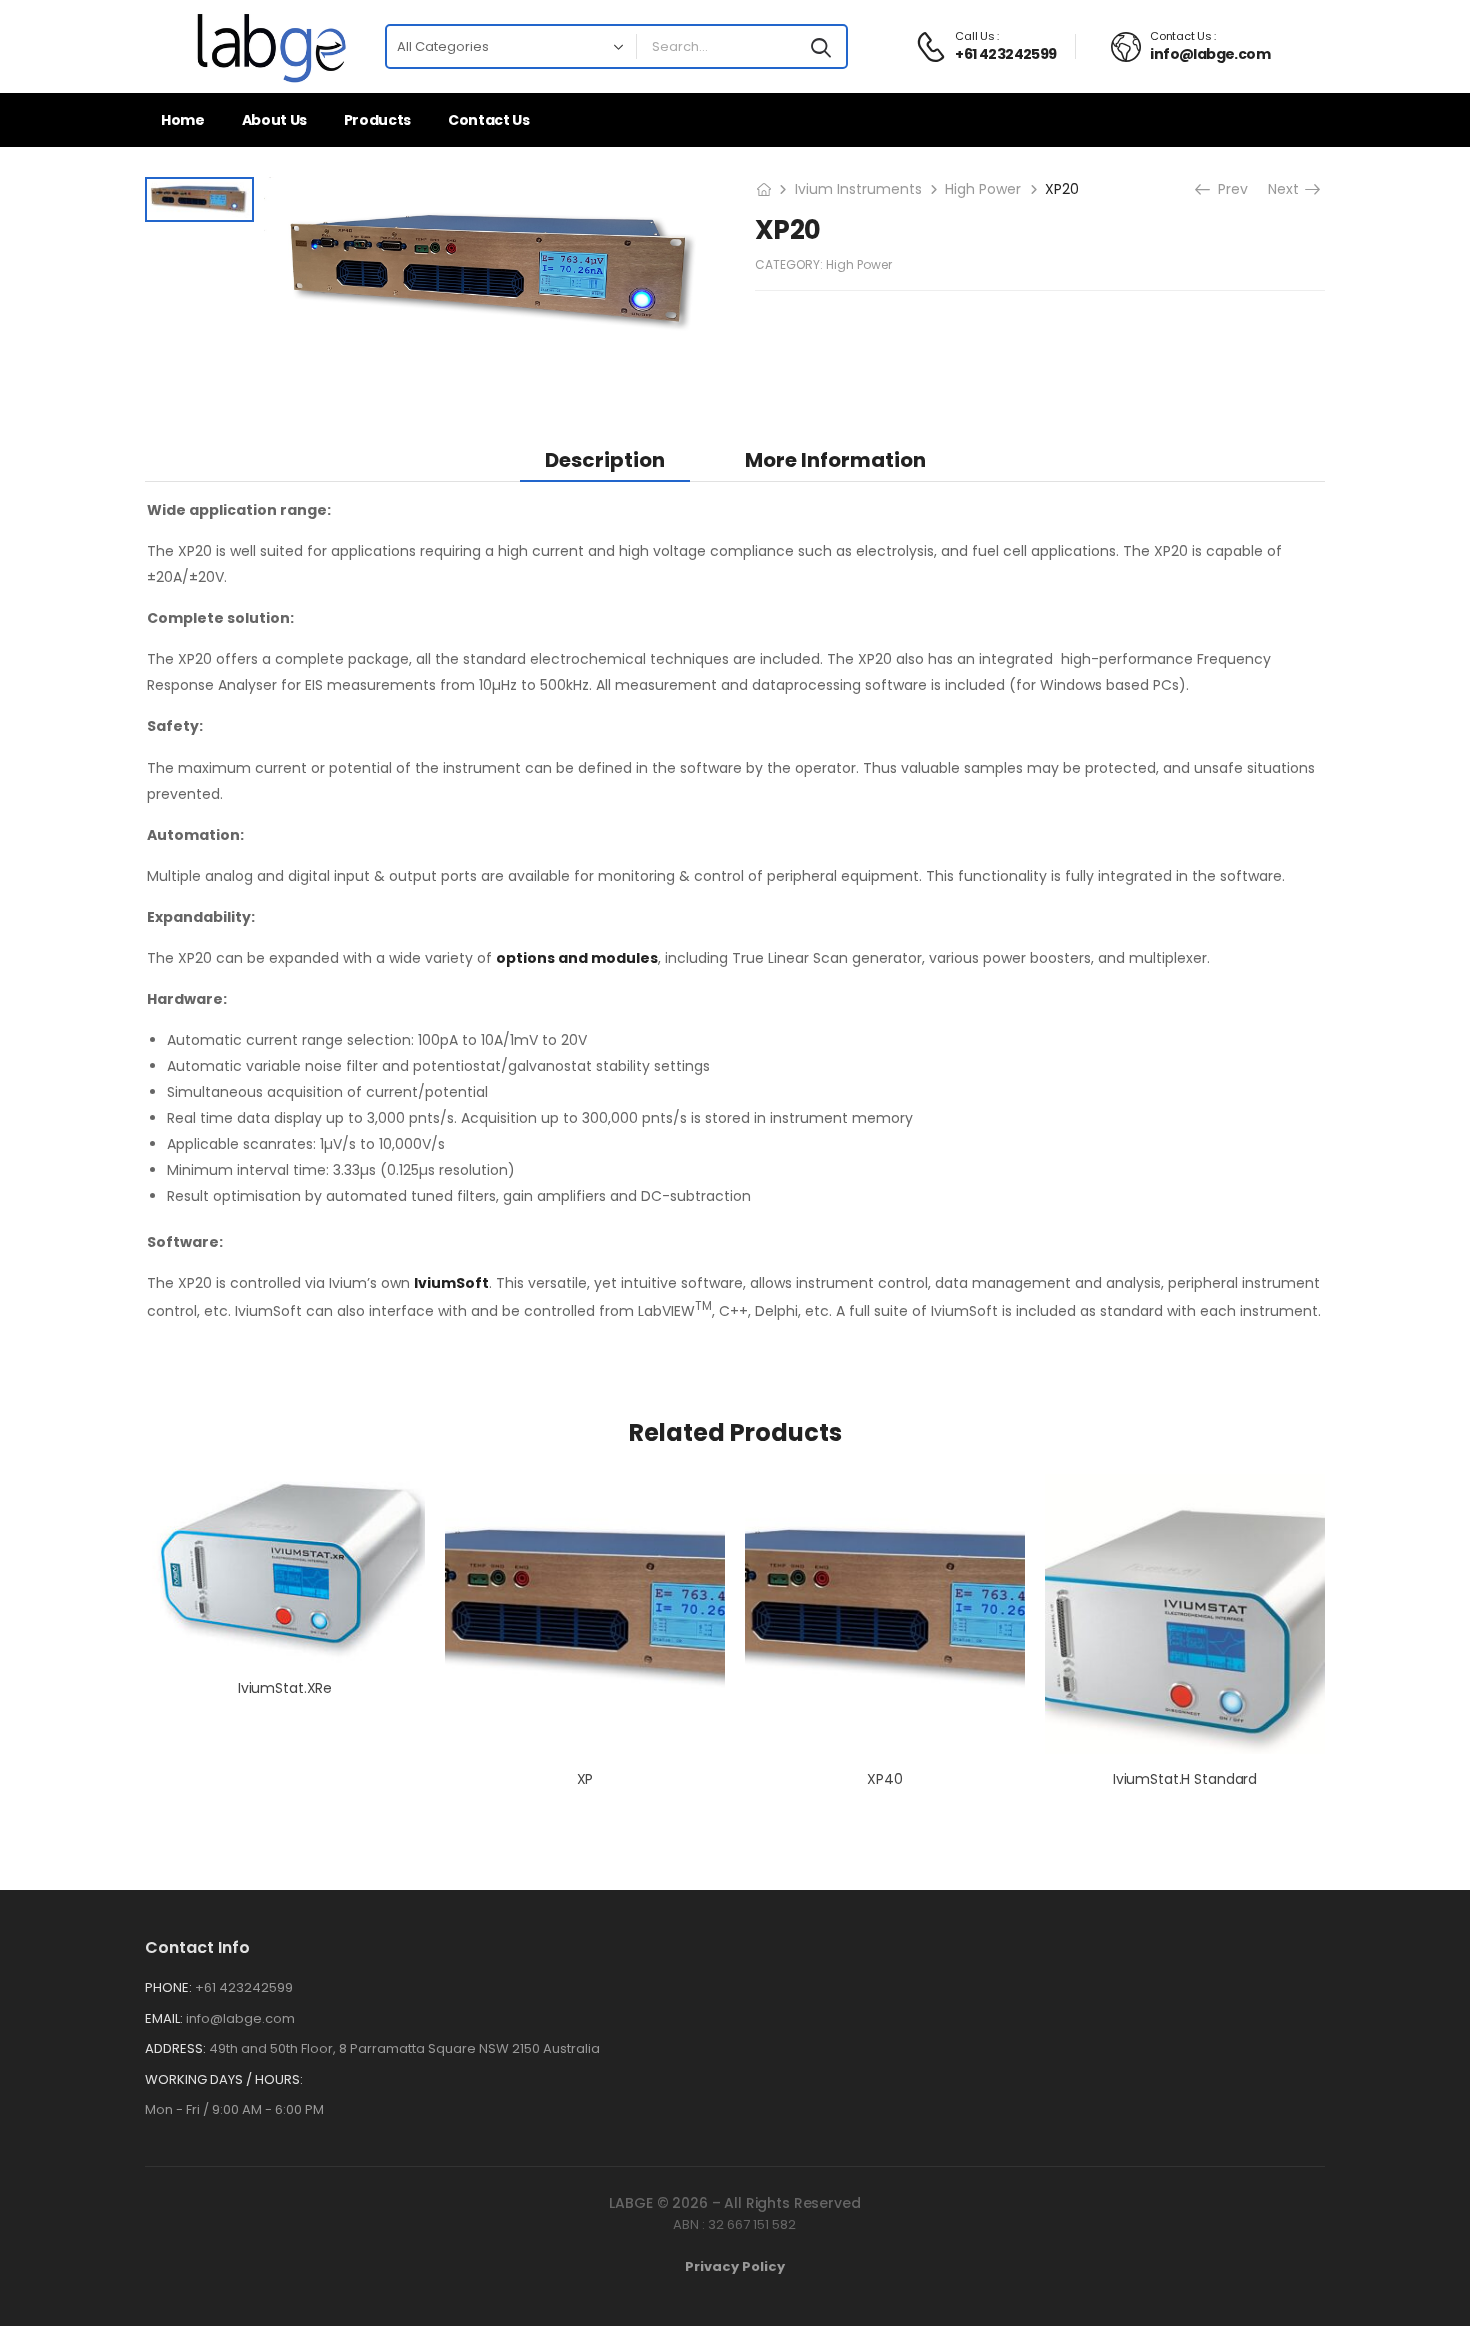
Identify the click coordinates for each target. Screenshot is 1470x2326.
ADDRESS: (175, 2048)
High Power (983, 189)
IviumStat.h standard (1185, 1779)
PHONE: (168, 1987)
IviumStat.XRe (285, 1688)
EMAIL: (164, 2018)
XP (585, 1779)
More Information (835, 460)
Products (377, 120)
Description (605, 460)
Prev (1231, 189)
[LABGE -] (271, 46)
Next (1285, 189)
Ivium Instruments (858, 189)
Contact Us (489, 120)
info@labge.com (240, 2018)
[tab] (605, 459)
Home (183, 120)
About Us (274, 120)
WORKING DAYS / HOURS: (224, 2080)
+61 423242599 (244, 1987)
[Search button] (821, 47)
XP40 (884, 1779)
